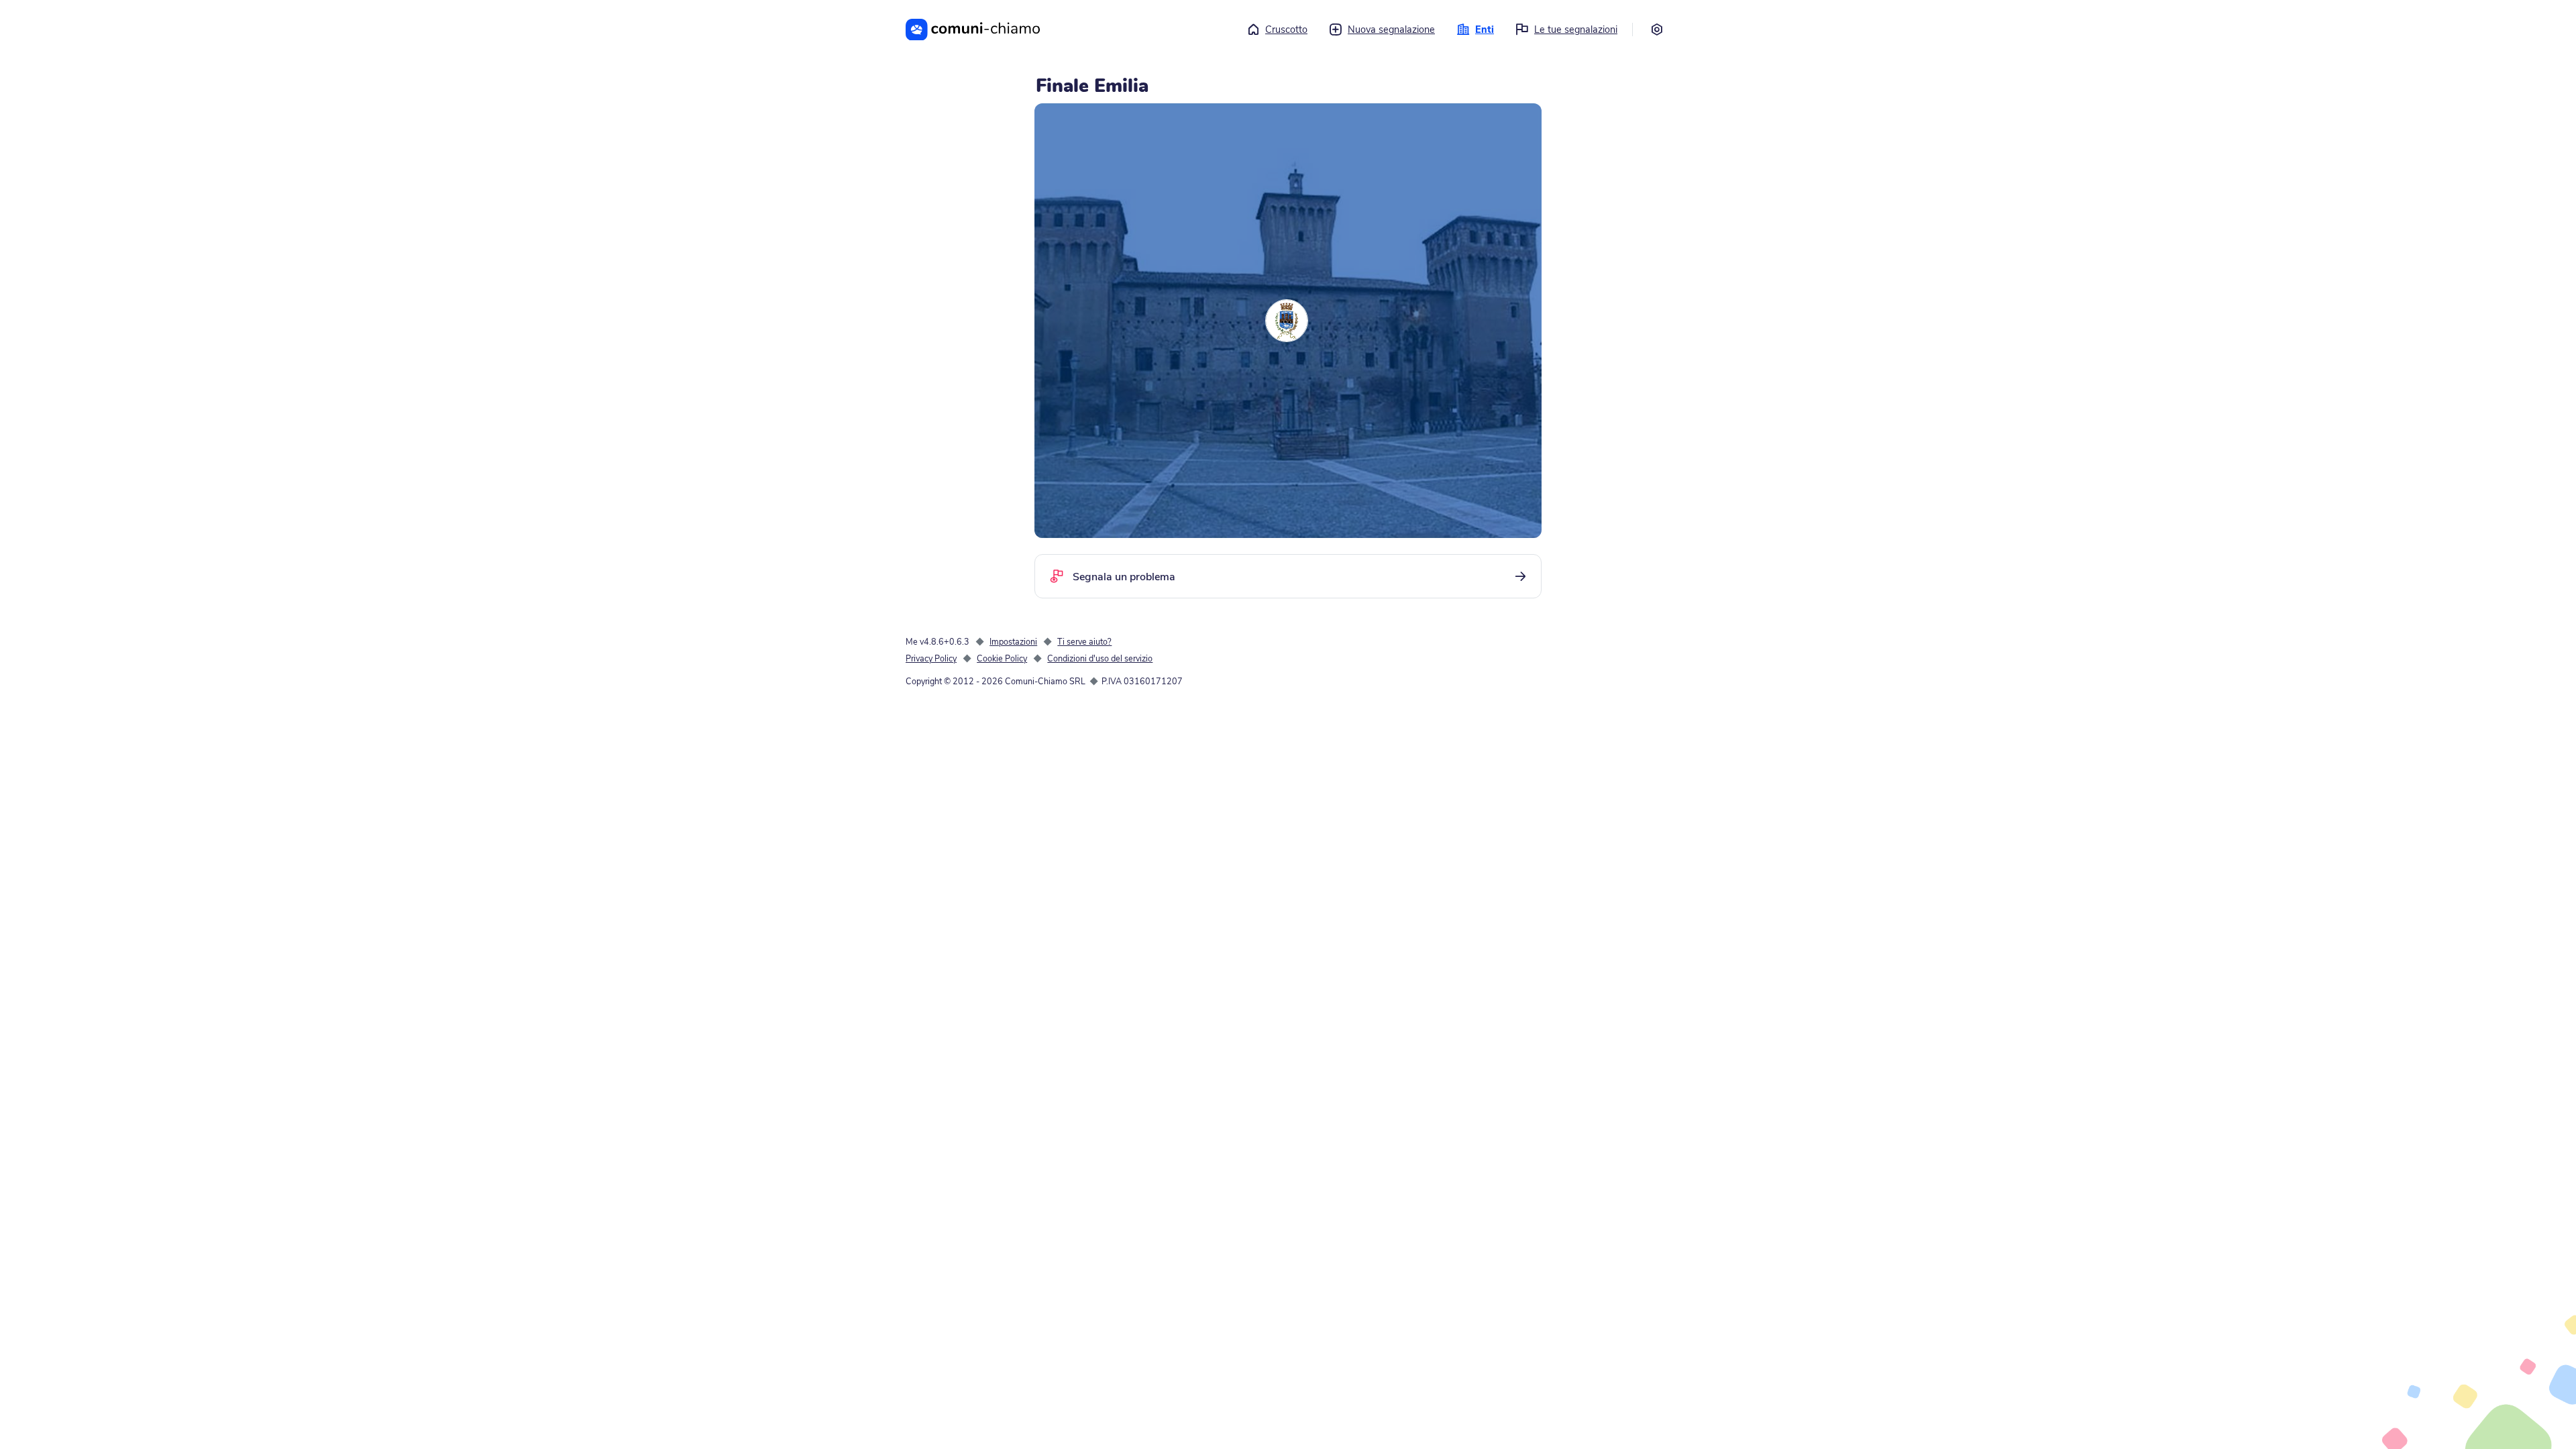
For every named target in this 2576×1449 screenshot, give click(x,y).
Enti (1485, 30)
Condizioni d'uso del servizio (1100, 658)
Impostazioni (1013, 642)
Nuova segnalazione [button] (1391, 30)
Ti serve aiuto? (1084, 642)
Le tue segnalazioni (1576, 30)
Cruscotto (1286, 30)
